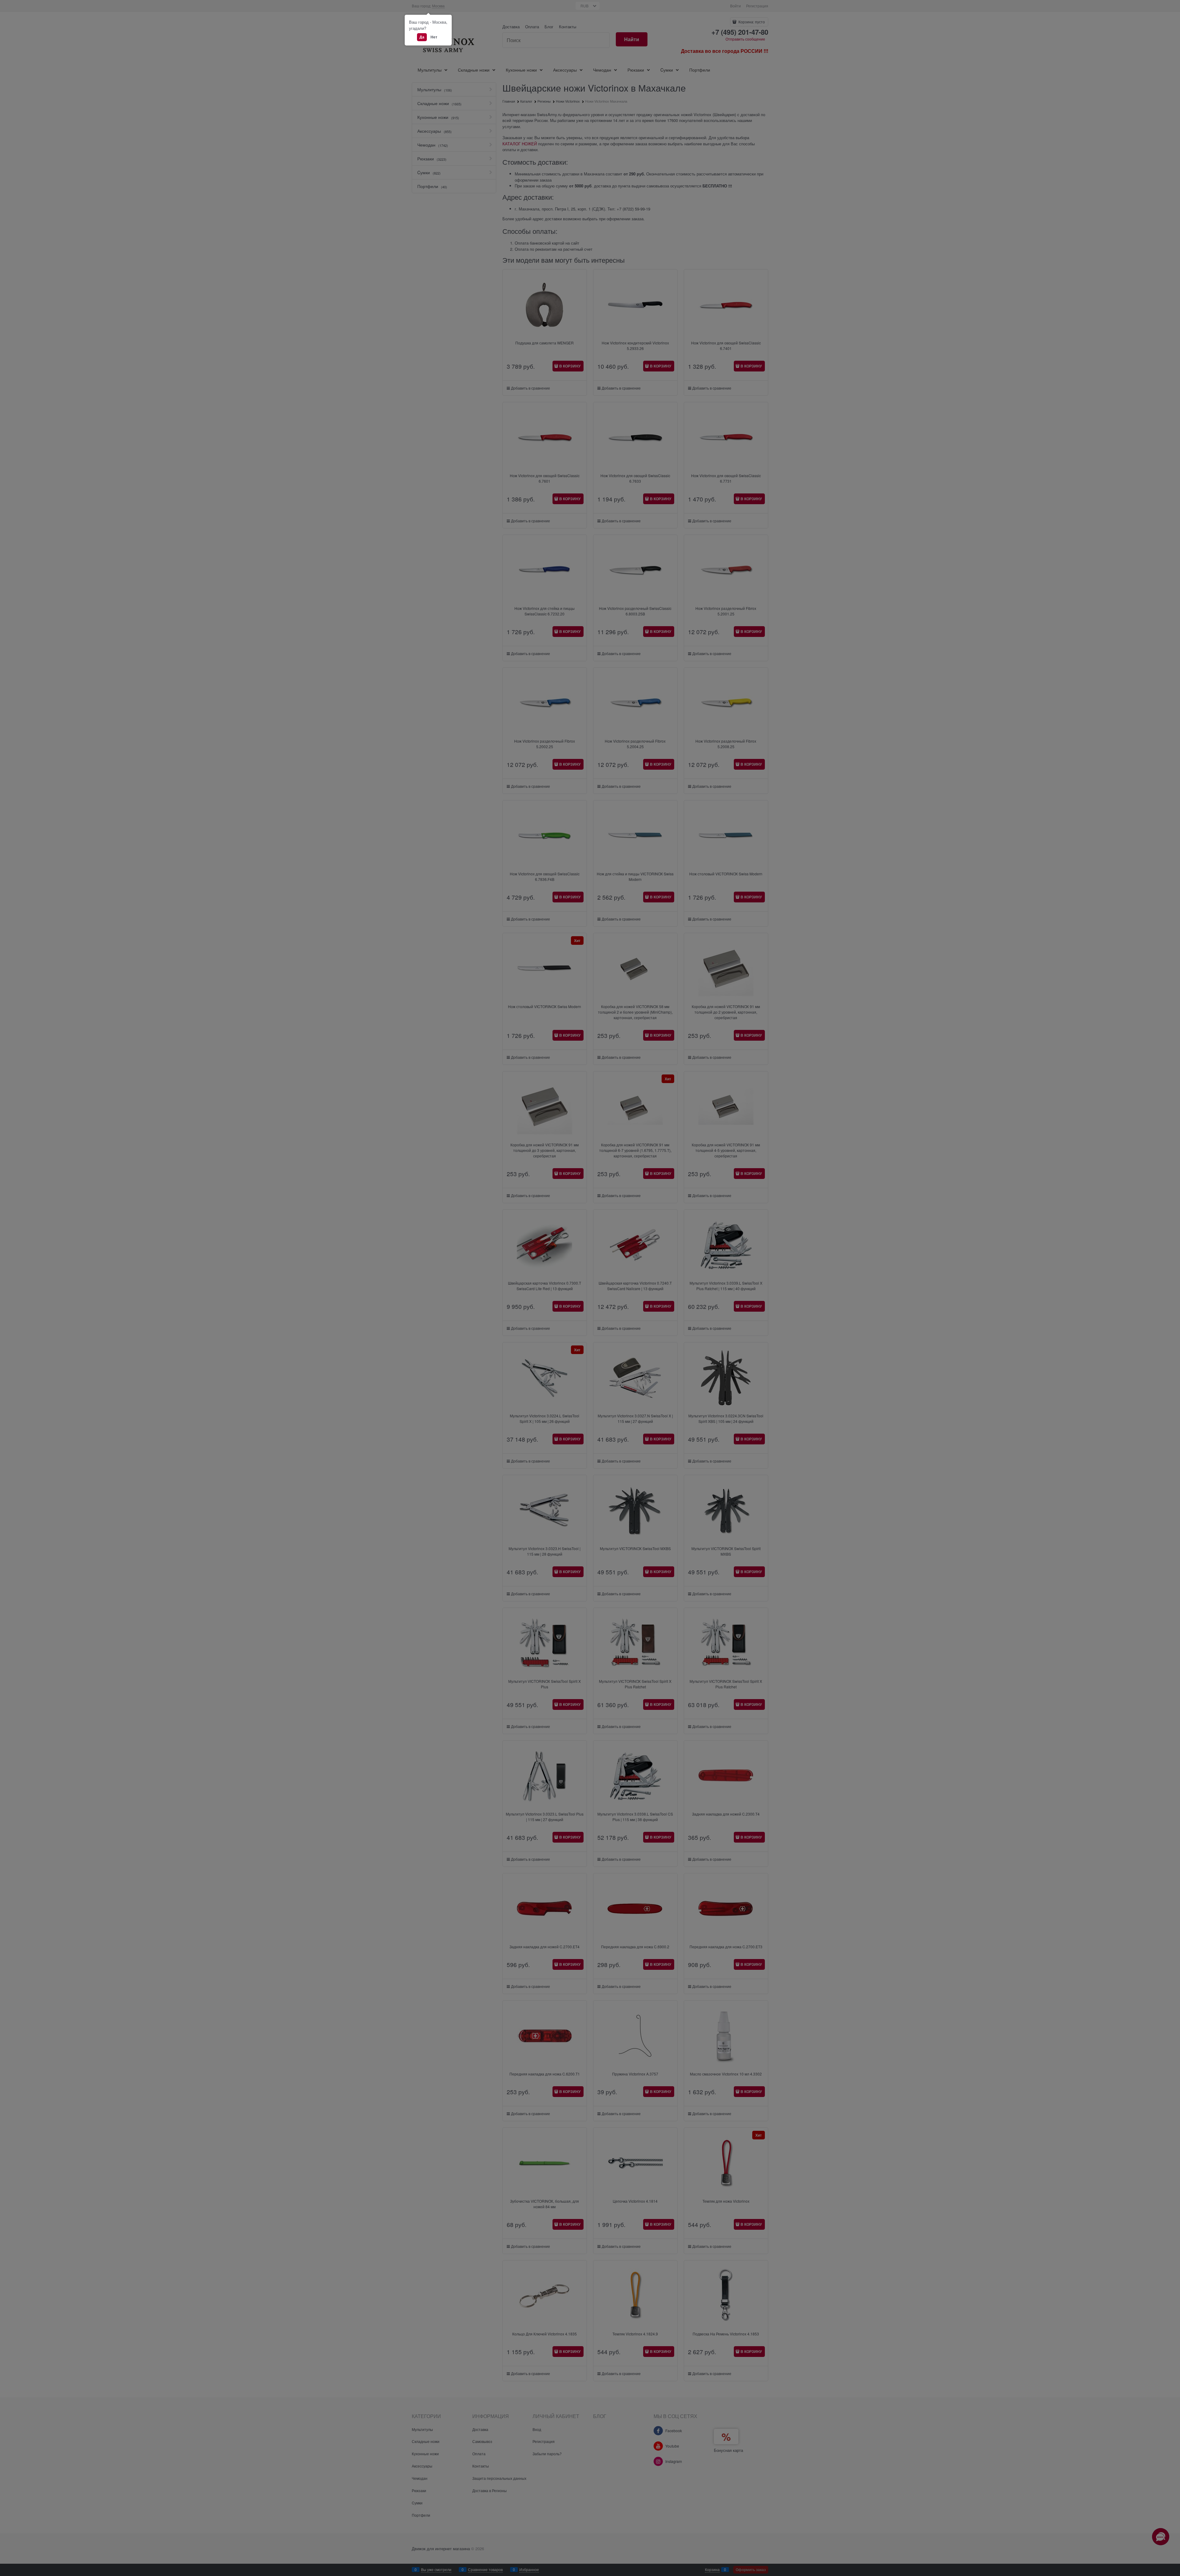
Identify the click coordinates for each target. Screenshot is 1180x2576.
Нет (434, 37)
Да (422, 37)
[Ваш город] (1170, 2503)
